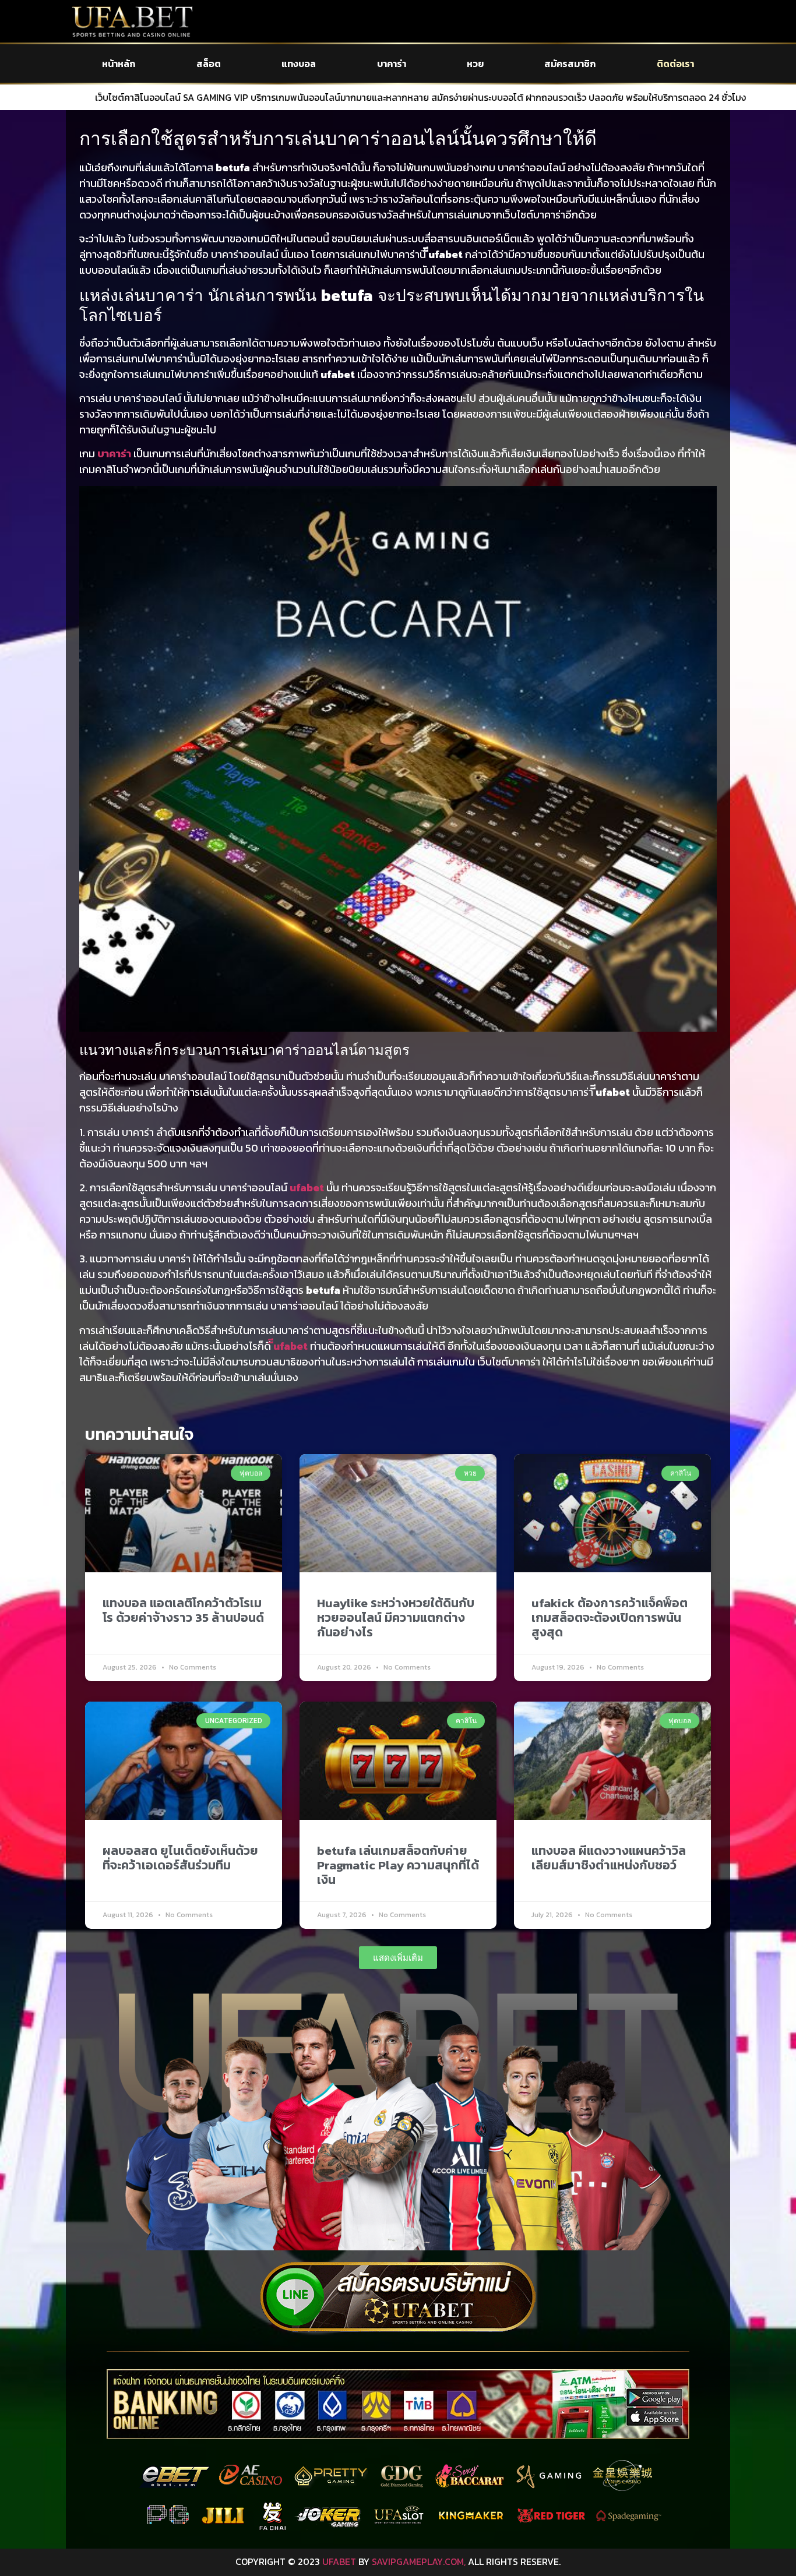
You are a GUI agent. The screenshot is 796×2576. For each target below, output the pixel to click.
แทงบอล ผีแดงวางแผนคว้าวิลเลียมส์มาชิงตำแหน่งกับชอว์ (609, 1858)
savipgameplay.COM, (419, 2561)
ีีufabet (290, 1346)
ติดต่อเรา (675, 63)
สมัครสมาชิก (570, 63)
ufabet (307, 1188)
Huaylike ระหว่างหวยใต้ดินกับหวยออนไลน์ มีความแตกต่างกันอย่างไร (396, 1617)
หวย (475, 63)
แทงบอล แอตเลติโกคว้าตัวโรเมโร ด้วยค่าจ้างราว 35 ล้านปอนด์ (183, 1610)
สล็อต (209, 63)
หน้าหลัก (119, 63)
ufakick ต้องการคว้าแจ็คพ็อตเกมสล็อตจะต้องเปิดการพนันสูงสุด (610, 1617)
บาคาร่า (392, 63)
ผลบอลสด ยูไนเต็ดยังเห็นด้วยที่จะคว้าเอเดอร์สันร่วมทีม (180, 1858)
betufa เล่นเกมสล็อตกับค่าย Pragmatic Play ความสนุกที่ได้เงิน (398, 1865)
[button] (398, 1958)
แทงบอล (299, 63)
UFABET (339, 2561)
